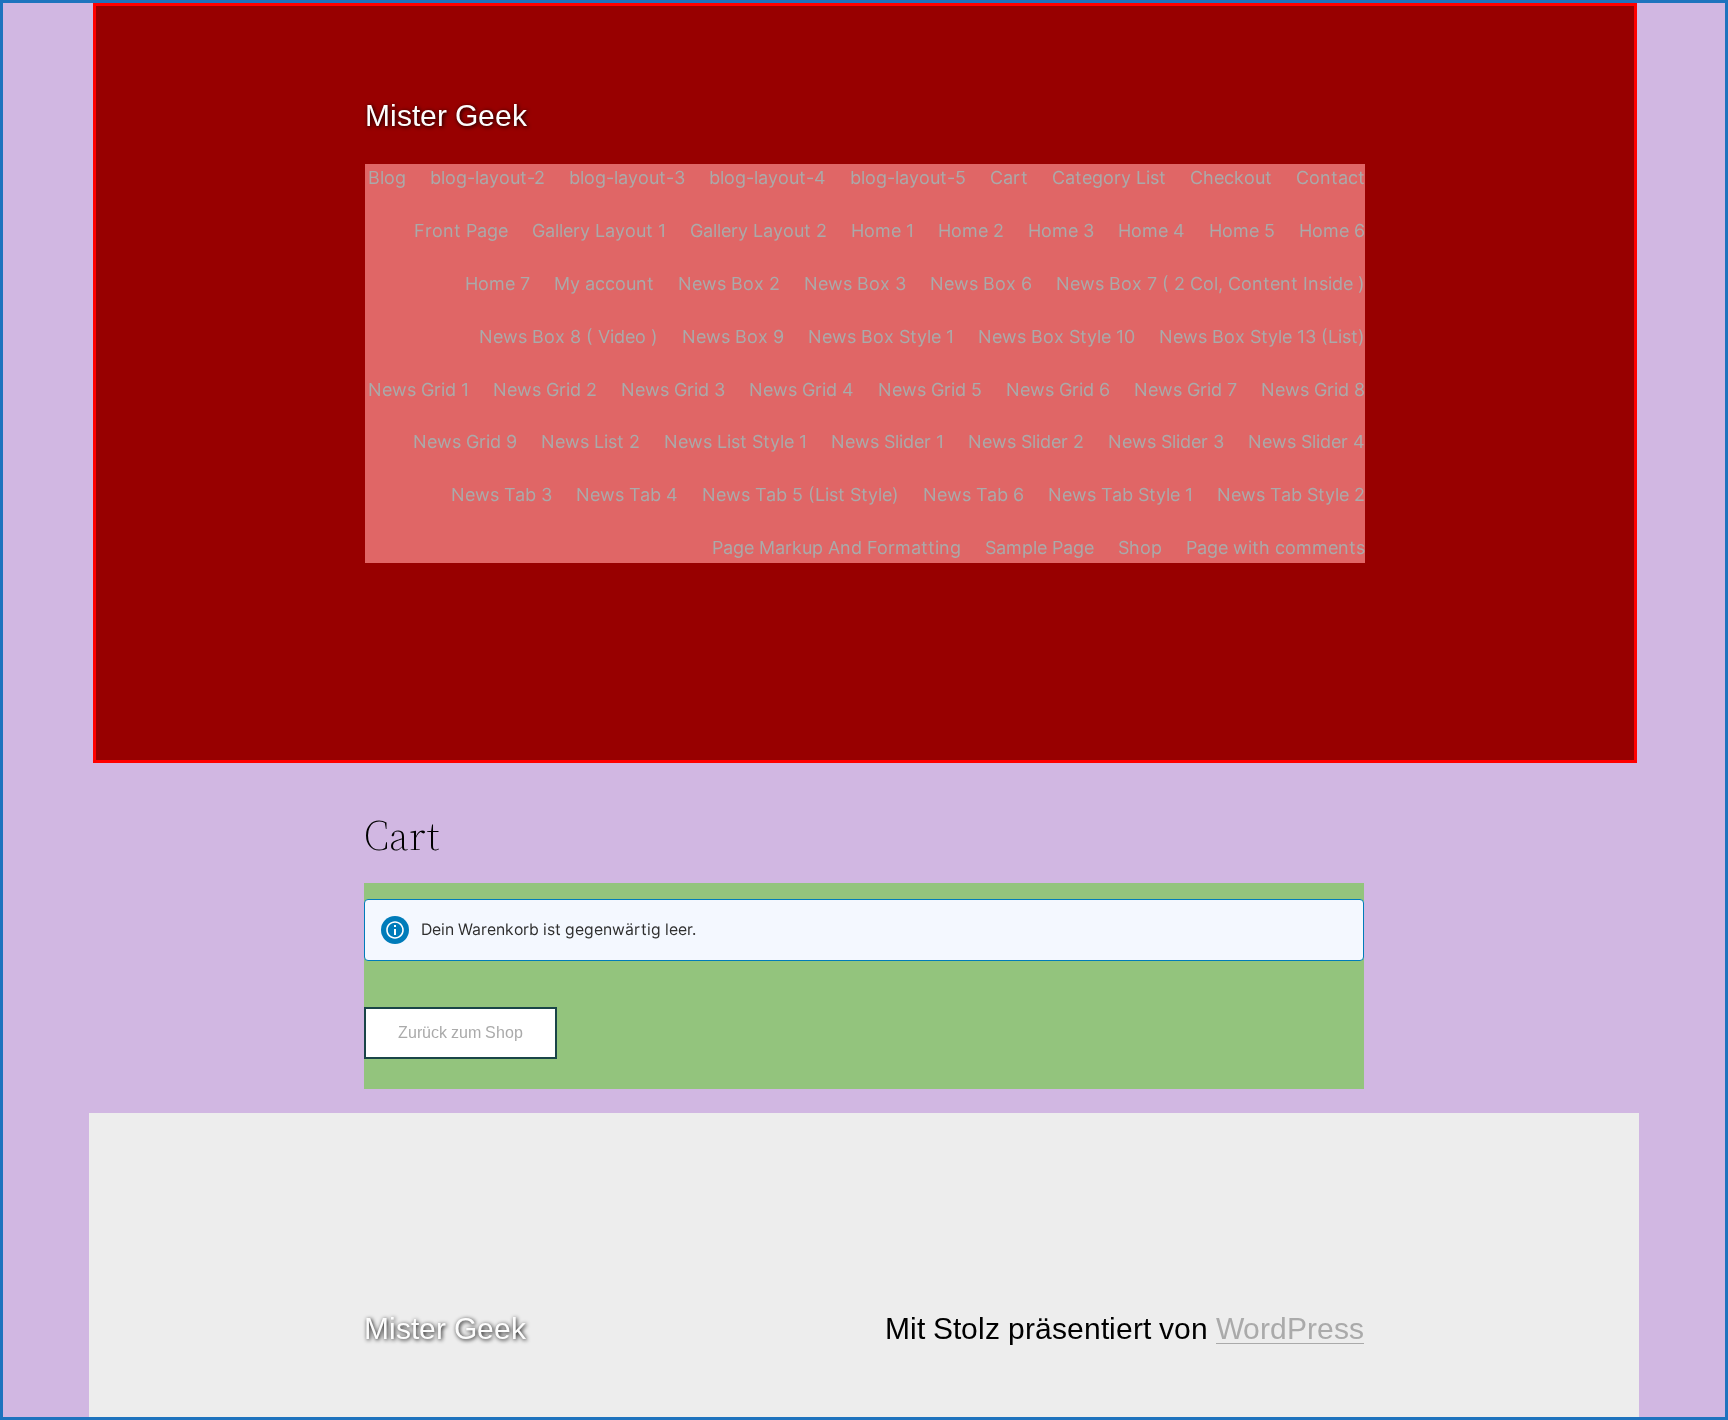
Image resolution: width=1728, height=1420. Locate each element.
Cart (1009, 177)
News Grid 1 (418, 389)
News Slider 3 (1166, 441)
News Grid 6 (1058, 389)
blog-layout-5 (908, 177)
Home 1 (882, 230)
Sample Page (1039, 547)
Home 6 (1332, 230)
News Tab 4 (627, 494)
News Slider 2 (1026, 441)
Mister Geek (446, 115)
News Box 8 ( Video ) (568, 336)
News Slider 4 (1306, 441)
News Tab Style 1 (1120, 494)
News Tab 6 (973, 494)
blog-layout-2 (487, 177)
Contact (1330, 177)
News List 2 (590, 441)
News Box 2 (729, 283)
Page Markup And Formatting (836, 547)
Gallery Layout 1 (599, 230)
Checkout (1231, 177)
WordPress (1290, 1328)
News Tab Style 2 (1291, 494)
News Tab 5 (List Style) (800, 494)
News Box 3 (855, 283)
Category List (1109, 177)
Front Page (461, 230)
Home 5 (1242, 230)
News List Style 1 (735, 441)
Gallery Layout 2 (758, 230)
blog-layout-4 (767, 177)
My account (604, 283)
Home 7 (497, 283)
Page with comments (1275, 547)
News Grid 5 (930, 389)
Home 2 (971, 230)
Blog (387, 177)
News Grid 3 (673, 389)
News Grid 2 (545, 389)
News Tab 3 (501, 494)
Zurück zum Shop (460, 1032)
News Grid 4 (801, 389)
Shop (1140, 547)
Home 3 (1061, 230)
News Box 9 (733, 336)
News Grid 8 (1313, 389)
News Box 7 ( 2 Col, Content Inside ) (1210, 283)
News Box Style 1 (881, 336)
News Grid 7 (1185, 389)
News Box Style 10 (1056, 336)
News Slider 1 (887, 441)
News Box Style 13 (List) (1262, 336)
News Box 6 (981, 283)
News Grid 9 (465, 441)
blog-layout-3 (627, 177)
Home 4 (1151, 230)
